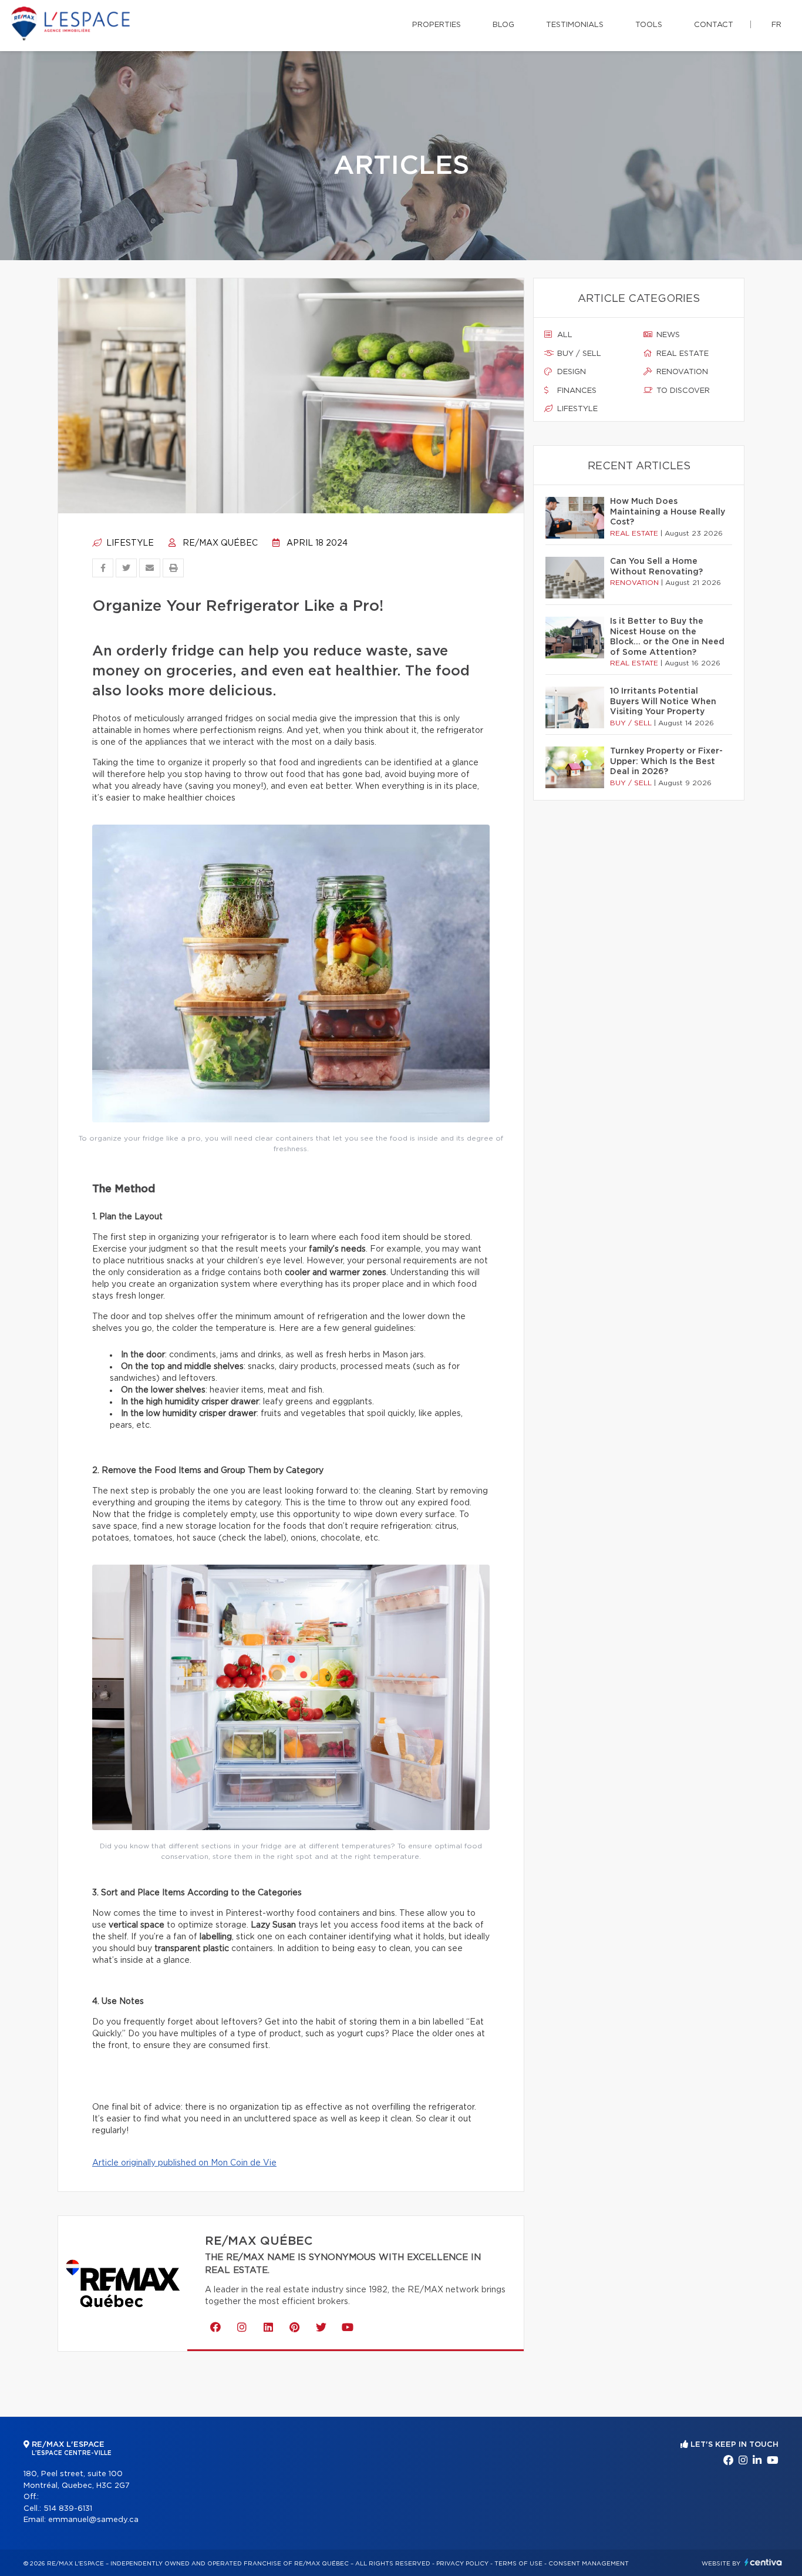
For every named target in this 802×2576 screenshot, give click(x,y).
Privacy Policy (462, 2564)
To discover (682, 391)
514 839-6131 (68, 2509)
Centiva (763, 2562)
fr (776, 25)
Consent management (589, 2564)
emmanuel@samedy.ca (93, 2520)
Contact (714, 25)
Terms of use (518, 2564)
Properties (437, 25)
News (667, 335)
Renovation (681, 372)
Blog (503, 25)
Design (570, 372)
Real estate (681, 354)
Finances (576, 391)
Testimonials (575, 25)
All (564, 335)
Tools (649, 25)
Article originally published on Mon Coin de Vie (184, 2163)
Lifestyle (129, 543)
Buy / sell (578, 354)
